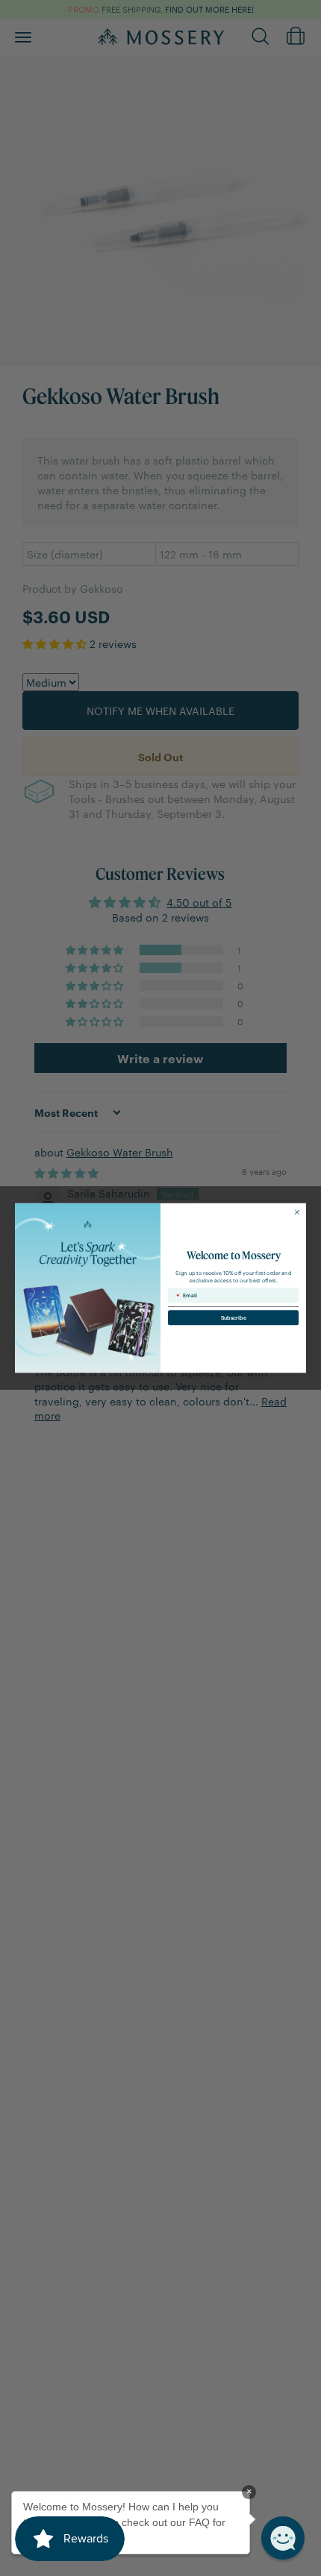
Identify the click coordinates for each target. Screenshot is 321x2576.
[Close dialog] (297, 1212)
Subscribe (234, 1318)
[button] (283, 2538)
